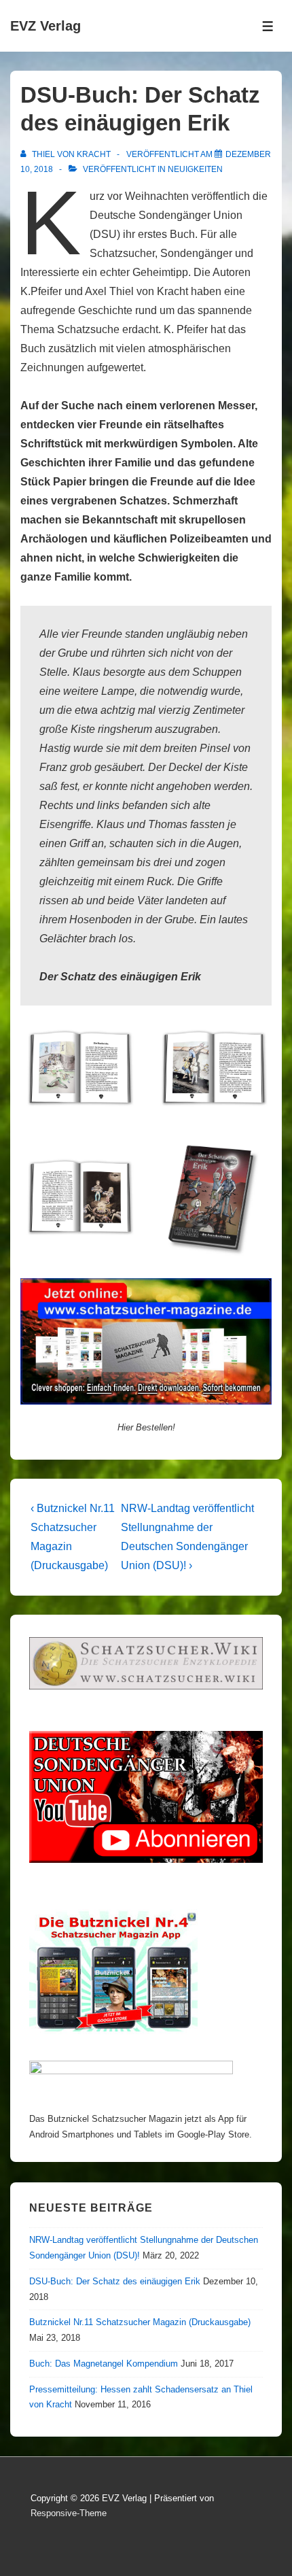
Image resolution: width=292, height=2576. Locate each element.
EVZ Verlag (45, 26)
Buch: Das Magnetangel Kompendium (104, 2364)
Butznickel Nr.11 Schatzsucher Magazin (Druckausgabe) (140, 2322)
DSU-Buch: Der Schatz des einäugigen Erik (115, 2281)
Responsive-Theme (69, 2513)
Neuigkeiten (195, 169)
